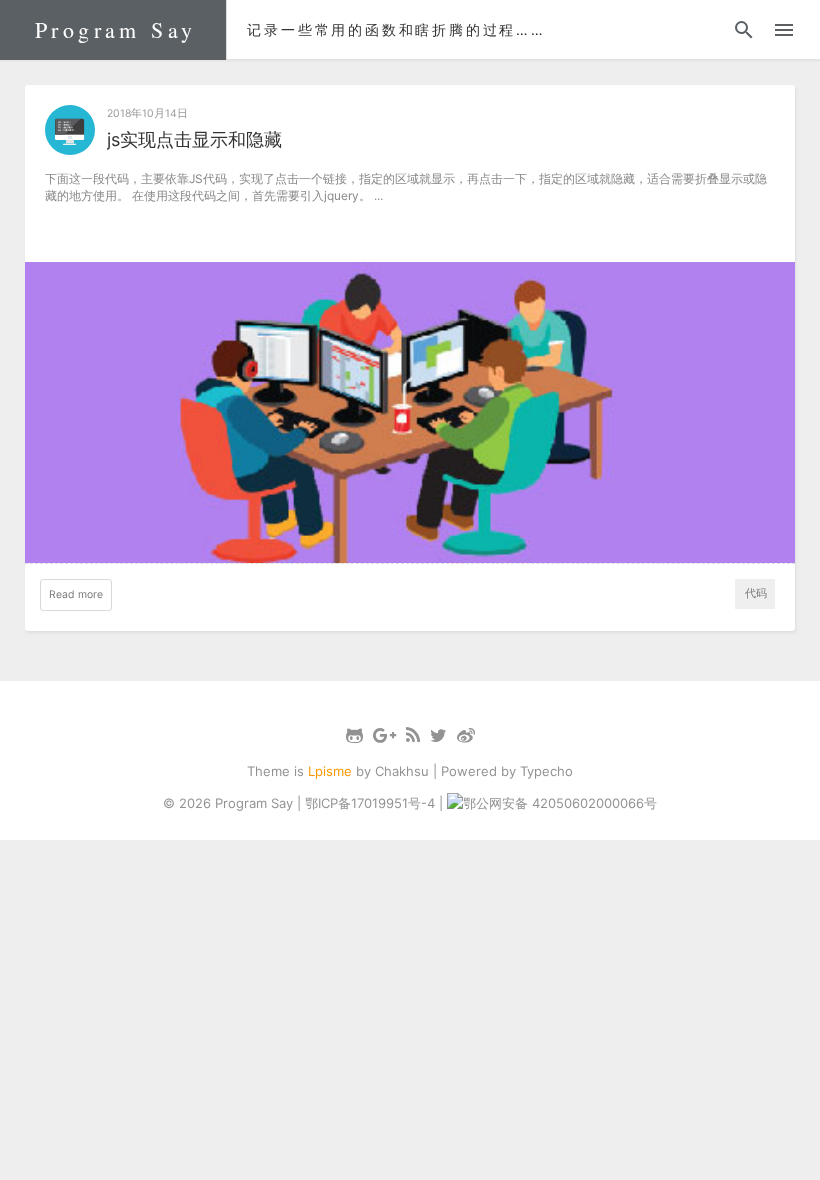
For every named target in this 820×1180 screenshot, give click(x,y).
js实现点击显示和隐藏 (194, 139)
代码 (756, 593)
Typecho (546, 771)
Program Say (115, 29)
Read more (76, 594)
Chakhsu (402, 771)
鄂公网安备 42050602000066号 (560, 803)
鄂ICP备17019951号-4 (370, 803)
